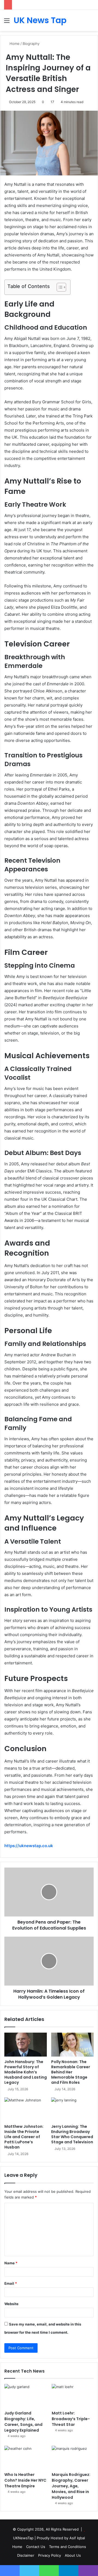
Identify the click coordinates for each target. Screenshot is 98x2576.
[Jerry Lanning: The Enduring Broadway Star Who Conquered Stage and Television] (72, 2109)
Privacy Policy (50, 2555)
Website (11, 2304)
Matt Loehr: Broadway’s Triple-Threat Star (71, 2419)
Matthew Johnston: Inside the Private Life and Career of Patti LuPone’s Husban (24, 2137)
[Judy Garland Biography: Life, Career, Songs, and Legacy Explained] (25, 2396)
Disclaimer (26, 2555)
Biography (31, 44)
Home (14, 44)
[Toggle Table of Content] (59, 287)
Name (11, 2263)
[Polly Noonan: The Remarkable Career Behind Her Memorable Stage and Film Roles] (72, 2045)
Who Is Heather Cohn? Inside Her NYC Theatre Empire (25, 2480)
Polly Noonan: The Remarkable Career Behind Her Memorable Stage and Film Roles (71, 2072)
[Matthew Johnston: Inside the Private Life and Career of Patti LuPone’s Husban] (26, 2109)
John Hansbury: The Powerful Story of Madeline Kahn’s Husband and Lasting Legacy (26, 2072)
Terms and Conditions (68, 2547)
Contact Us (36, 2547)
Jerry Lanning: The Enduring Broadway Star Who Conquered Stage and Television (72, 2134)
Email (11, 2283)
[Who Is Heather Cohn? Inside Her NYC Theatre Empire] (25, 2458)
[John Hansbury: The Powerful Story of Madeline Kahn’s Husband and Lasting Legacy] (26, 2045)
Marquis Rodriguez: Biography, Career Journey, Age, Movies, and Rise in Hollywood (71, 2486)
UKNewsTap (23, 2538)
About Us (73, 2555)
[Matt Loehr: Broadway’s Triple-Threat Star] (73, 2396)
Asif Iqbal (77, 2538)
